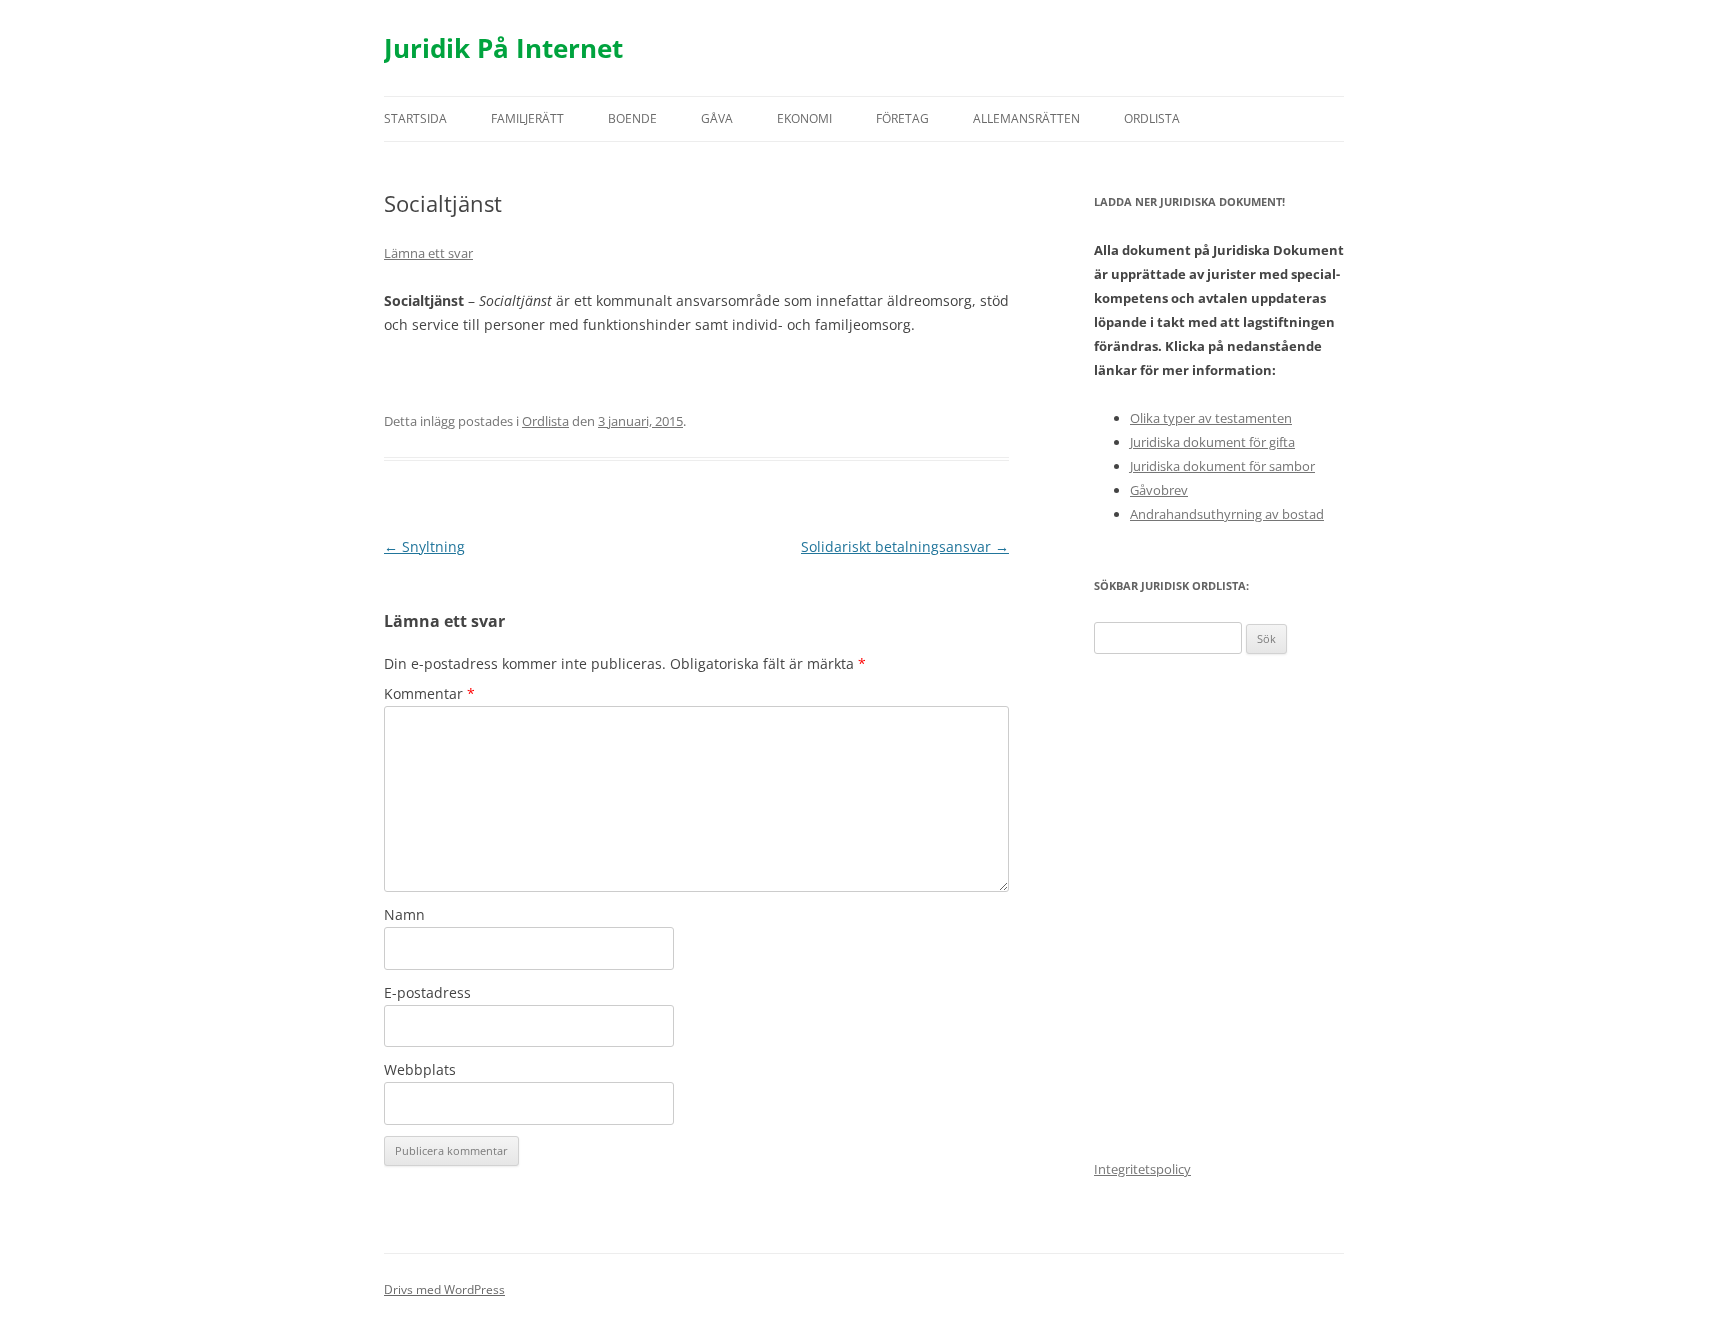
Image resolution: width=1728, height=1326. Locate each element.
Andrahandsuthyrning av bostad (1227, 514)
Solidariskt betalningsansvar (905, 546)
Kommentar (429, 693)
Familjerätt (527, 118)
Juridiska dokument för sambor (1222, 466)
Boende (632, 118)
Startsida (415, 118)
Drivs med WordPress (444, 1289)
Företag (902, 118)
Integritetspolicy (1142, 1169)
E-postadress (427, 992)
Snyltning (424, 546)
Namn (404, 914)
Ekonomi (804, 118)
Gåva (717, 118)
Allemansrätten (1026, 118)
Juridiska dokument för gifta (1212, 442)
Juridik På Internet (503, 48)
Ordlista (1152, 118)
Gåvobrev (1159, 490)
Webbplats (420, 1069)
